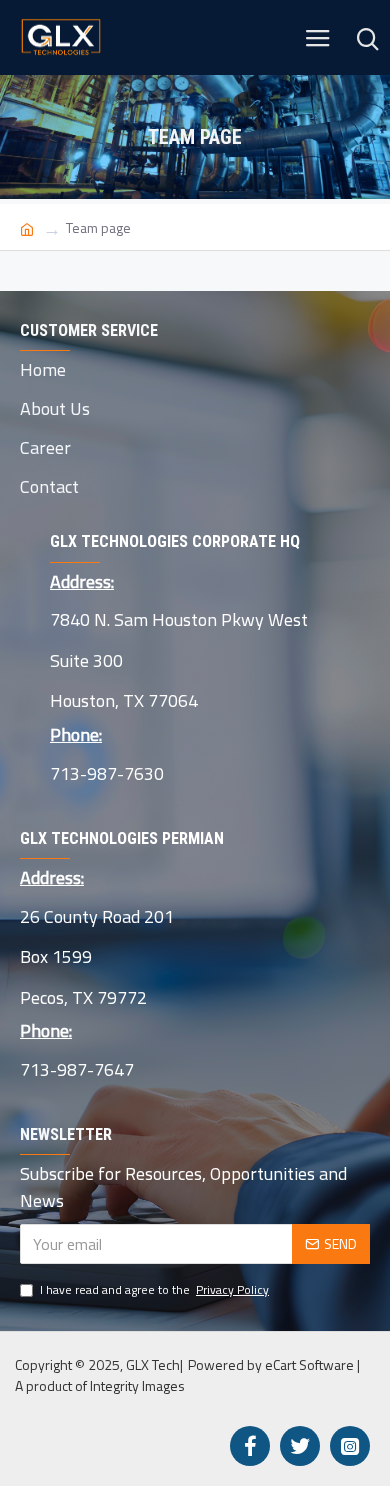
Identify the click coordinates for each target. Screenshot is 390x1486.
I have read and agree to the (154, 1290)
